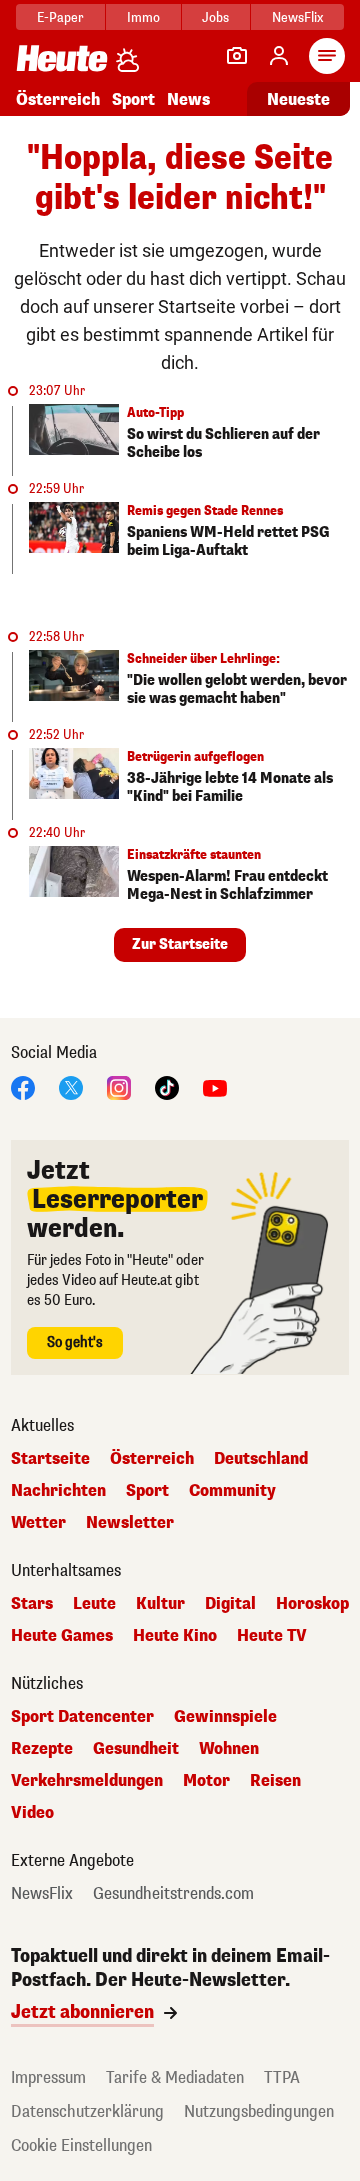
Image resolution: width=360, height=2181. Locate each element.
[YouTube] (215, 1086)
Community (232, 1491)
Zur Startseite (180, 944)
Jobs (215, 17)
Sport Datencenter (82, 1717)
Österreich (58, 99)
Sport (133, 99)
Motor (206, 1781)
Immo (143, 17)
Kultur (160, 1604)
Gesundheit (136, 1749)
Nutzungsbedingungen (259, 2111)
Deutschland (261, 1459)
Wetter (38, 1523)
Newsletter (130, 1523)
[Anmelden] (279, 56)
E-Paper (60, 17)
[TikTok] (167, 1086)
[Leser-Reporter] (237, 56)
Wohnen (229, 1749)
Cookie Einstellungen (81, 2145)
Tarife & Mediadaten (175, 2077)
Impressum (48, 2077)
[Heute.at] (62, 57)
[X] (71, 1086)
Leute (94, 1604)
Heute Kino (175, 1636)
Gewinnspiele (225, 1717)
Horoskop (312, 1604)
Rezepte (42, 1749)
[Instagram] (119, 1086)
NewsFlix (297, 17)
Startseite (50, 1459)
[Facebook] (23, 1086)
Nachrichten (58, 1491)
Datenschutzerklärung (87, 2111)
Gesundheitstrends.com (173, 1894)
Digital (230, 1604)
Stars (32, 1604)
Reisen (275, 1781)
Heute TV (272, 1636)
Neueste (298, 99)
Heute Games (62, 1636)
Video (32, 1813)
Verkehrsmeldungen (87, 1781)
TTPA (282, 2077)
